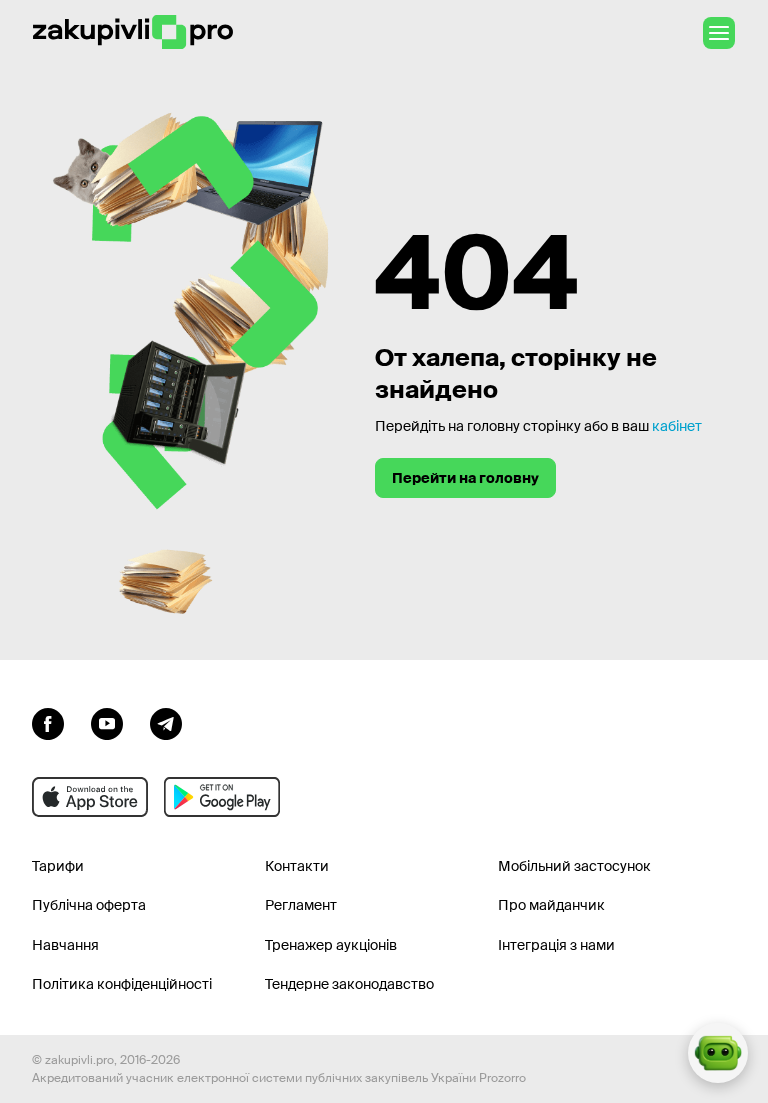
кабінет (677, 426)
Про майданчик (551, 905)
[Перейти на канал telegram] (166, 722)
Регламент (301, 905)
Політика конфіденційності (122, 984)
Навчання (65, 945)
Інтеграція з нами (556, 945)
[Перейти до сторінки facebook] (48, 722)
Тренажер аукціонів (331, 945)
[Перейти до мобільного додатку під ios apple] (90, 797)
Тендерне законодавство (349, 984)
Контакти (297, 866)
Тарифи (58, 866)
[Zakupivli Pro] (133, 32)
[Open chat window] (718, 1053)
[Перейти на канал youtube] (107, 722)
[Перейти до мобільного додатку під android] (222, 797)
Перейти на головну (465, 478)
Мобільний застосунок (574, 866)
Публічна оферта (89, 905)
